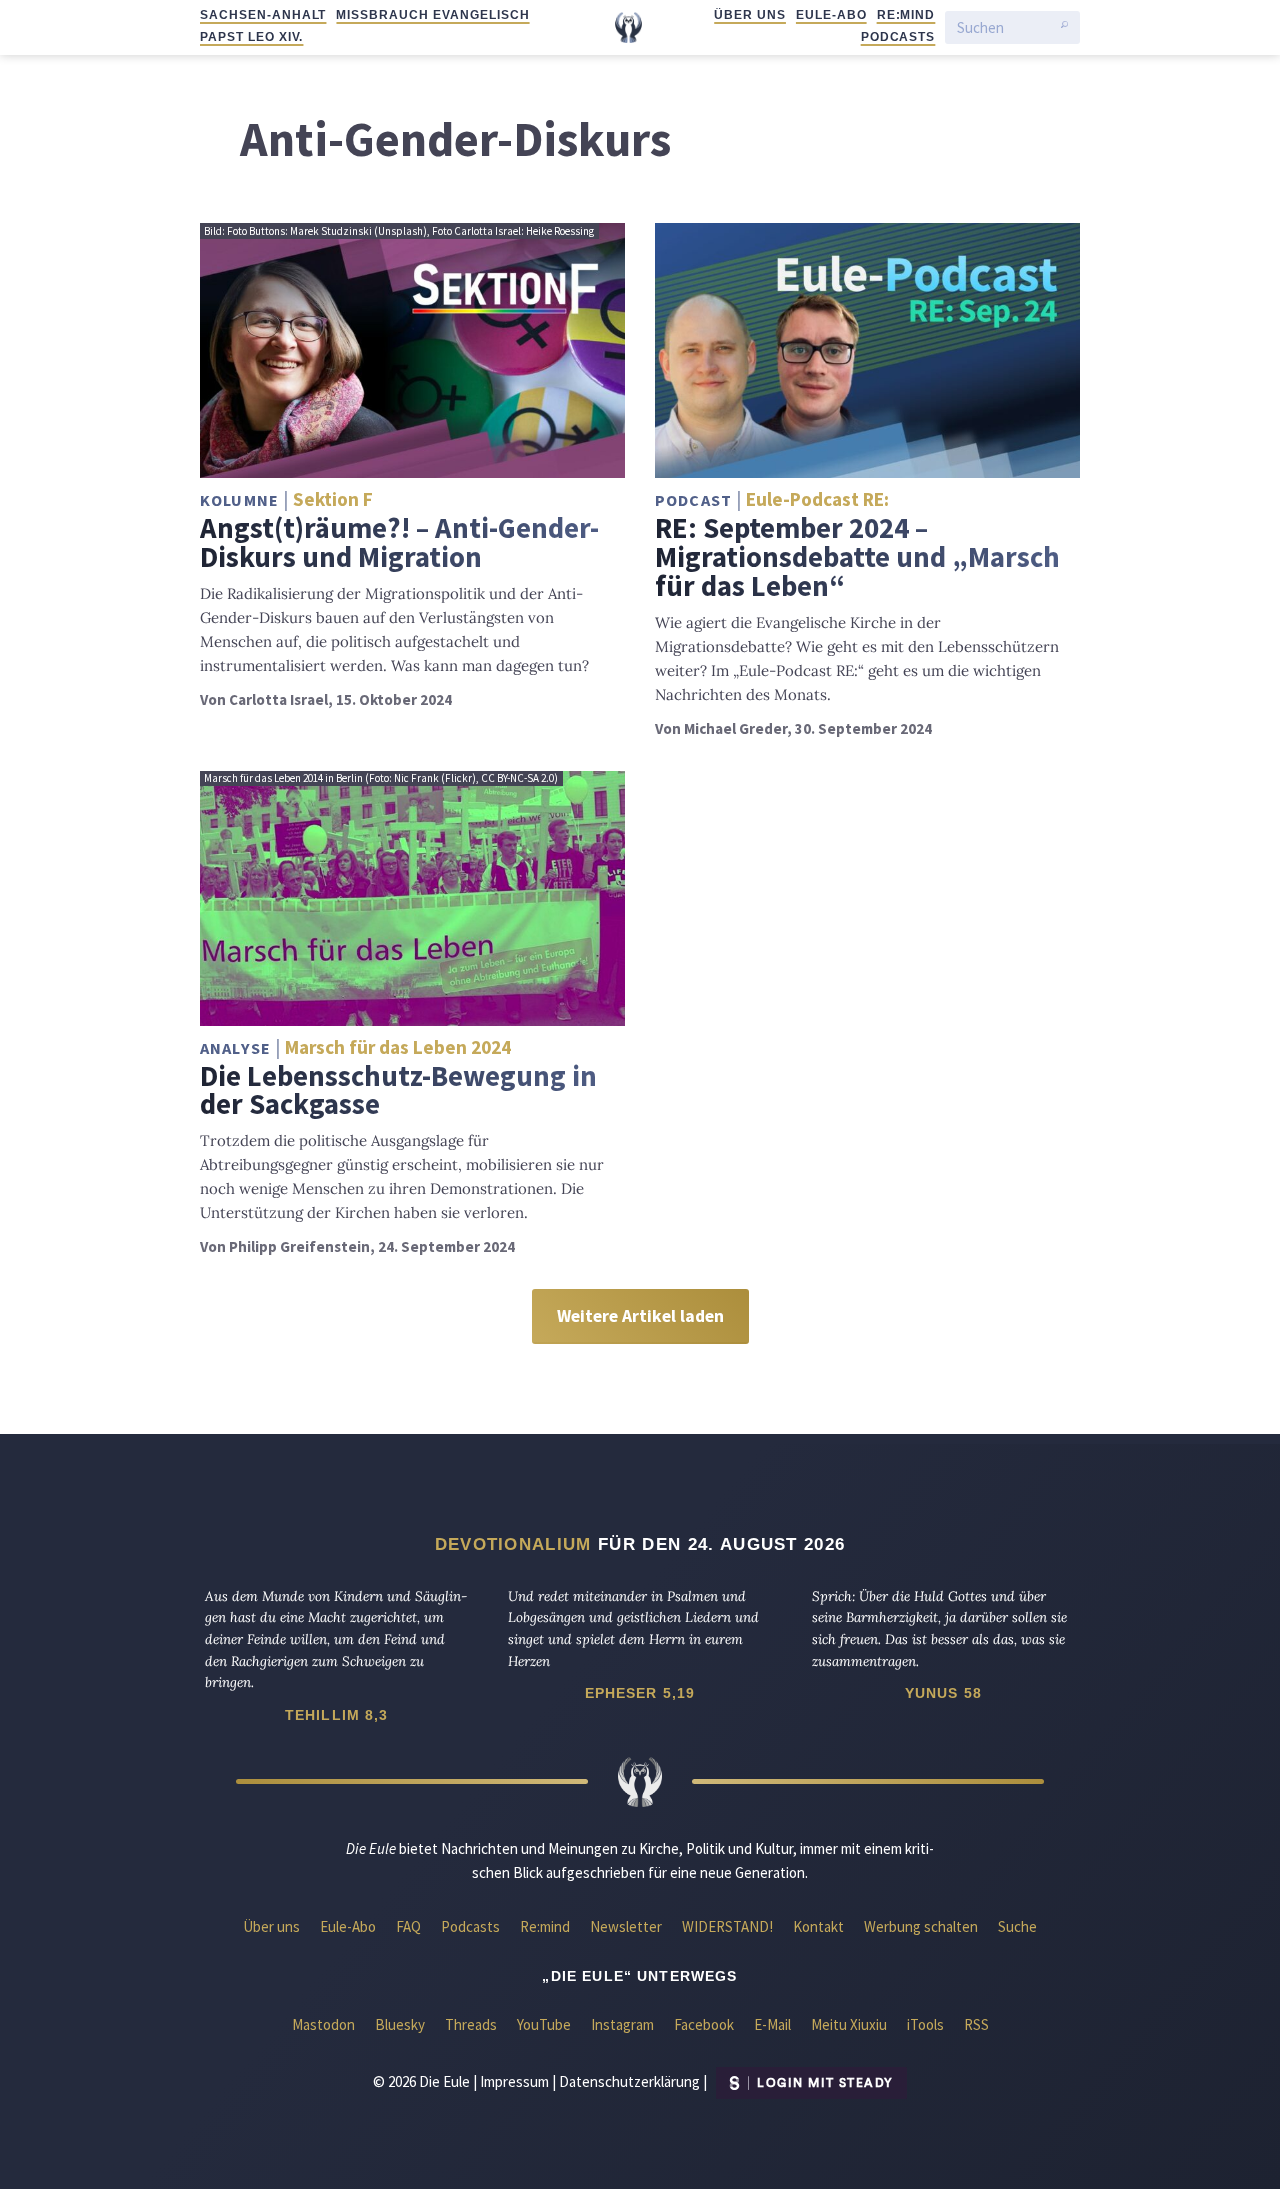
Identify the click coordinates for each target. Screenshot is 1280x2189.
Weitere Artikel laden (640, 1316)
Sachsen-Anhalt (263, 15)
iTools (925, 2024)
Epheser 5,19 (640, 1693)
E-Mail (772, 2024)
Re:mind (906, 15)
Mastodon (323, 2024)
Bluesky (400, 2024)
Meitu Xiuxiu (849, 2024)
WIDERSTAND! (727, 1926)
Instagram (622, 2024)
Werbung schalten (921, 1926)
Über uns (750, 15)
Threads (471, 2024)
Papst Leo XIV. (251, 37)
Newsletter (626, 1926)
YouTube (544, 2024)
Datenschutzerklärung (629, 2081)
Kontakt (818, 1926)
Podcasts (898, 37)
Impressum (514, 2081)
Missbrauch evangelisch (432, 15)
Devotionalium (513, 1544)
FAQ (408, 1926)
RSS (976, 2024)
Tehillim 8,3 (337, 1715)
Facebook (704, 2024)
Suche (1017, 1926)
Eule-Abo (831, 15)
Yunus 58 (943, 1693)
